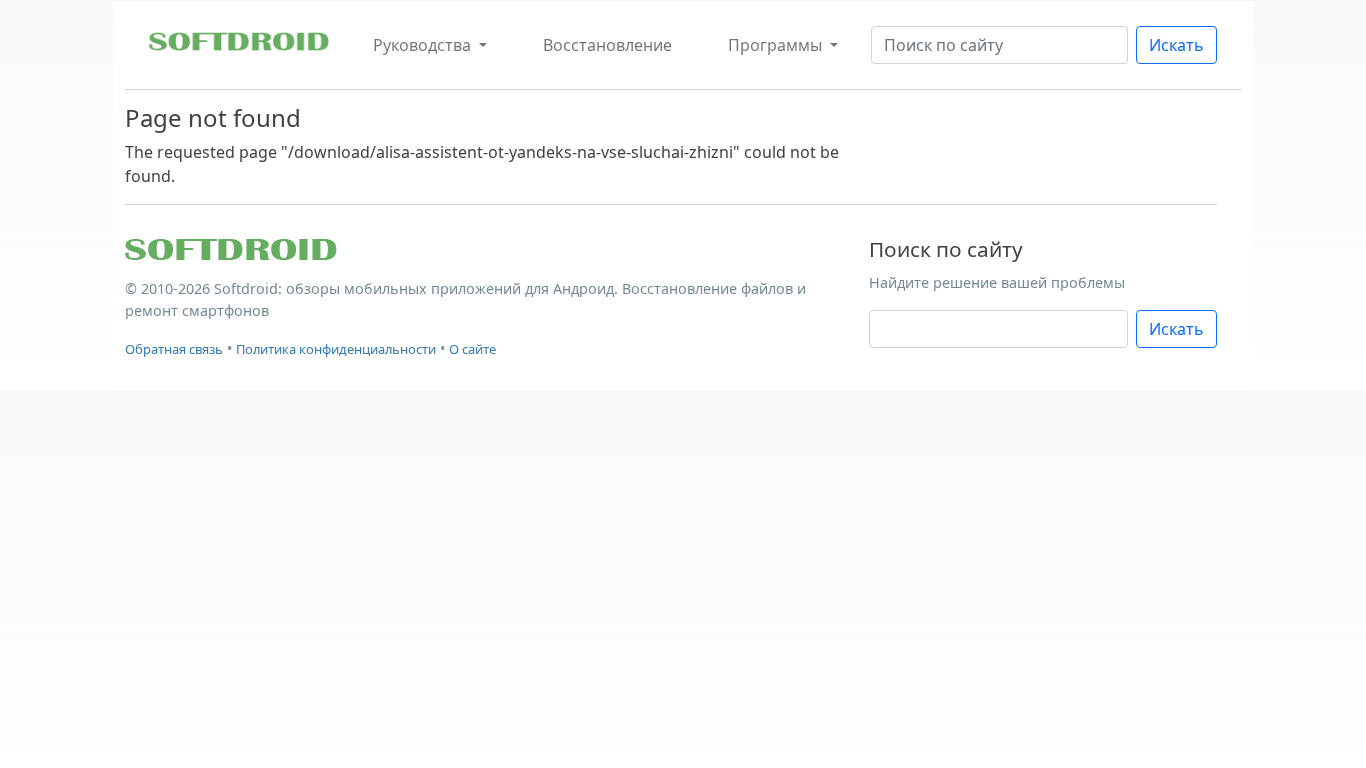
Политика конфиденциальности (336, 349)
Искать (1176, 45)
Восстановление (607, 45)
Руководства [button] (424, 45)
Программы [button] (777, 45)
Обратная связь (174, 349)
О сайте (472, 349)
